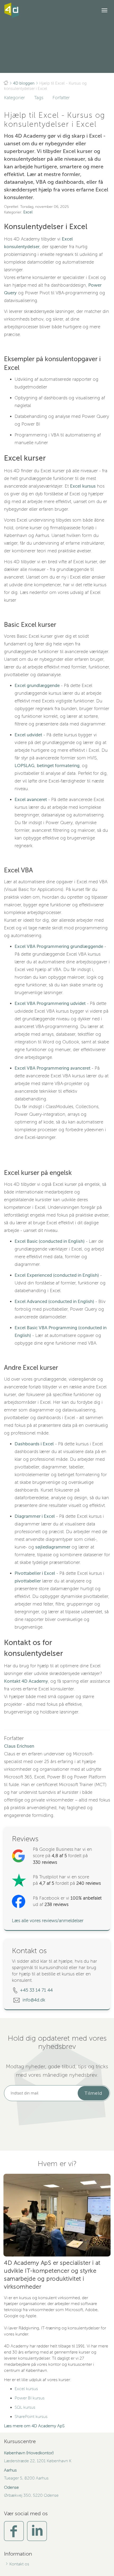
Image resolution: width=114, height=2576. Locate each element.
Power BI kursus (30, 2398)
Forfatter (61, 98)
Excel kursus (83, 486)
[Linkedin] (37, 2531)
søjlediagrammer (53, 1547)
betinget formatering (58, 766)
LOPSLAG (25, 766)
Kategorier (14, 98)
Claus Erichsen (19, 1746)
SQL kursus (25, 2407)
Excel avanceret (31, 800)
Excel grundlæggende (37, 686)
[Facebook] (14, 2531)
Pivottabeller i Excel (35, 1573)
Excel (28, 212)
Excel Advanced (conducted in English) (54, 1302)
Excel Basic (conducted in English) (50, 1241)
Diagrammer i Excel (35, 1516)
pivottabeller (28, 1581)
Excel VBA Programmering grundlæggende (59, 946)
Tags (39, 98)
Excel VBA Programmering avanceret (52, 1068)
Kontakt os (19, 2564)
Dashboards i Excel (34, 1444)
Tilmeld (93, 2093)
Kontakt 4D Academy (26, 1681)
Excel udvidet (28, 735)
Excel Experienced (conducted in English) (57, 1275)
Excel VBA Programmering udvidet (50, 1003)
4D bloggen (24, 83)
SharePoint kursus (31, 2417)
